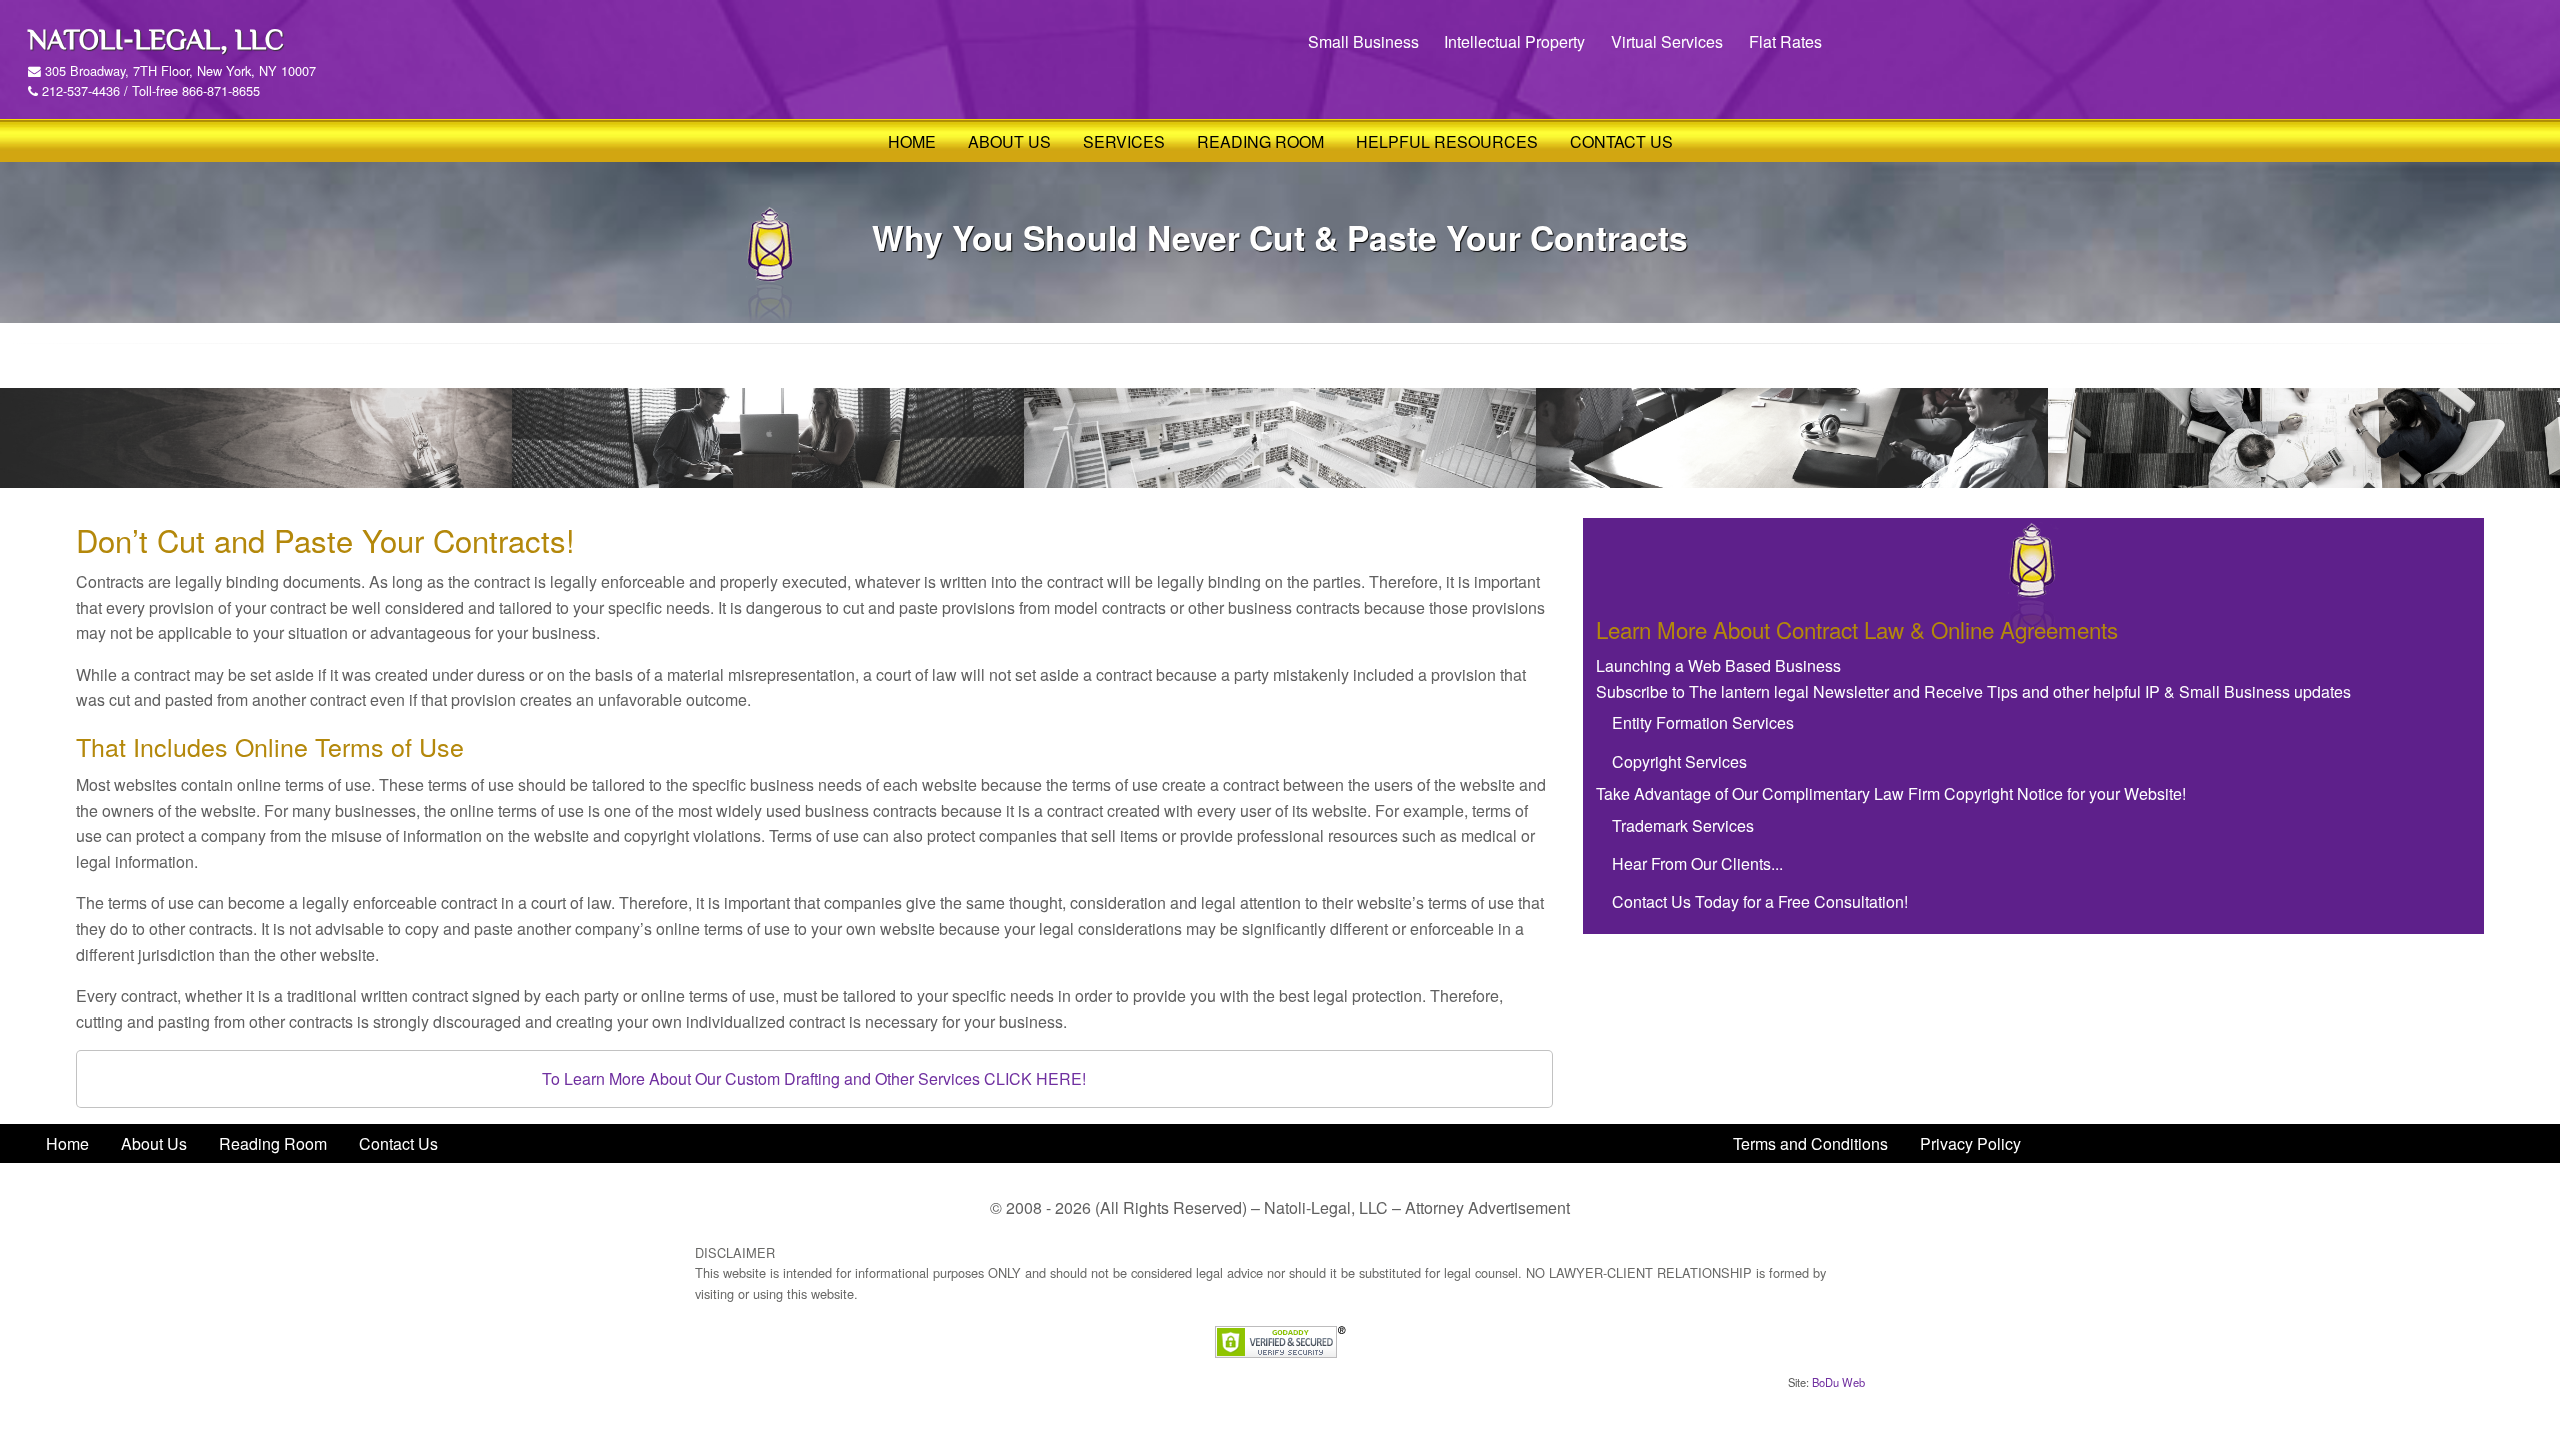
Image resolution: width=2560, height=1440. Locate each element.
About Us (1009, 141)
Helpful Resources (1447, 141)
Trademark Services (1683, 825)
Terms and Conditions (1810, 1143)
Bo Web (1838, 1382)
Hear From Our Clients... (1697, 863)
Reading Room (1260, 141)
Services (1124, 141)
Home (912, 141)
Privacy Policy (1970, 1143)
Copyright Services (1679, 761)
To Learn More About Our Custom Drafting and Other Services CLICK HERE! (814, 1078)
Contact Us (1621, 141)
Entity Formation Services (1703, 722)
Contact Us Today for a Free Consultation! (1760, 901)
